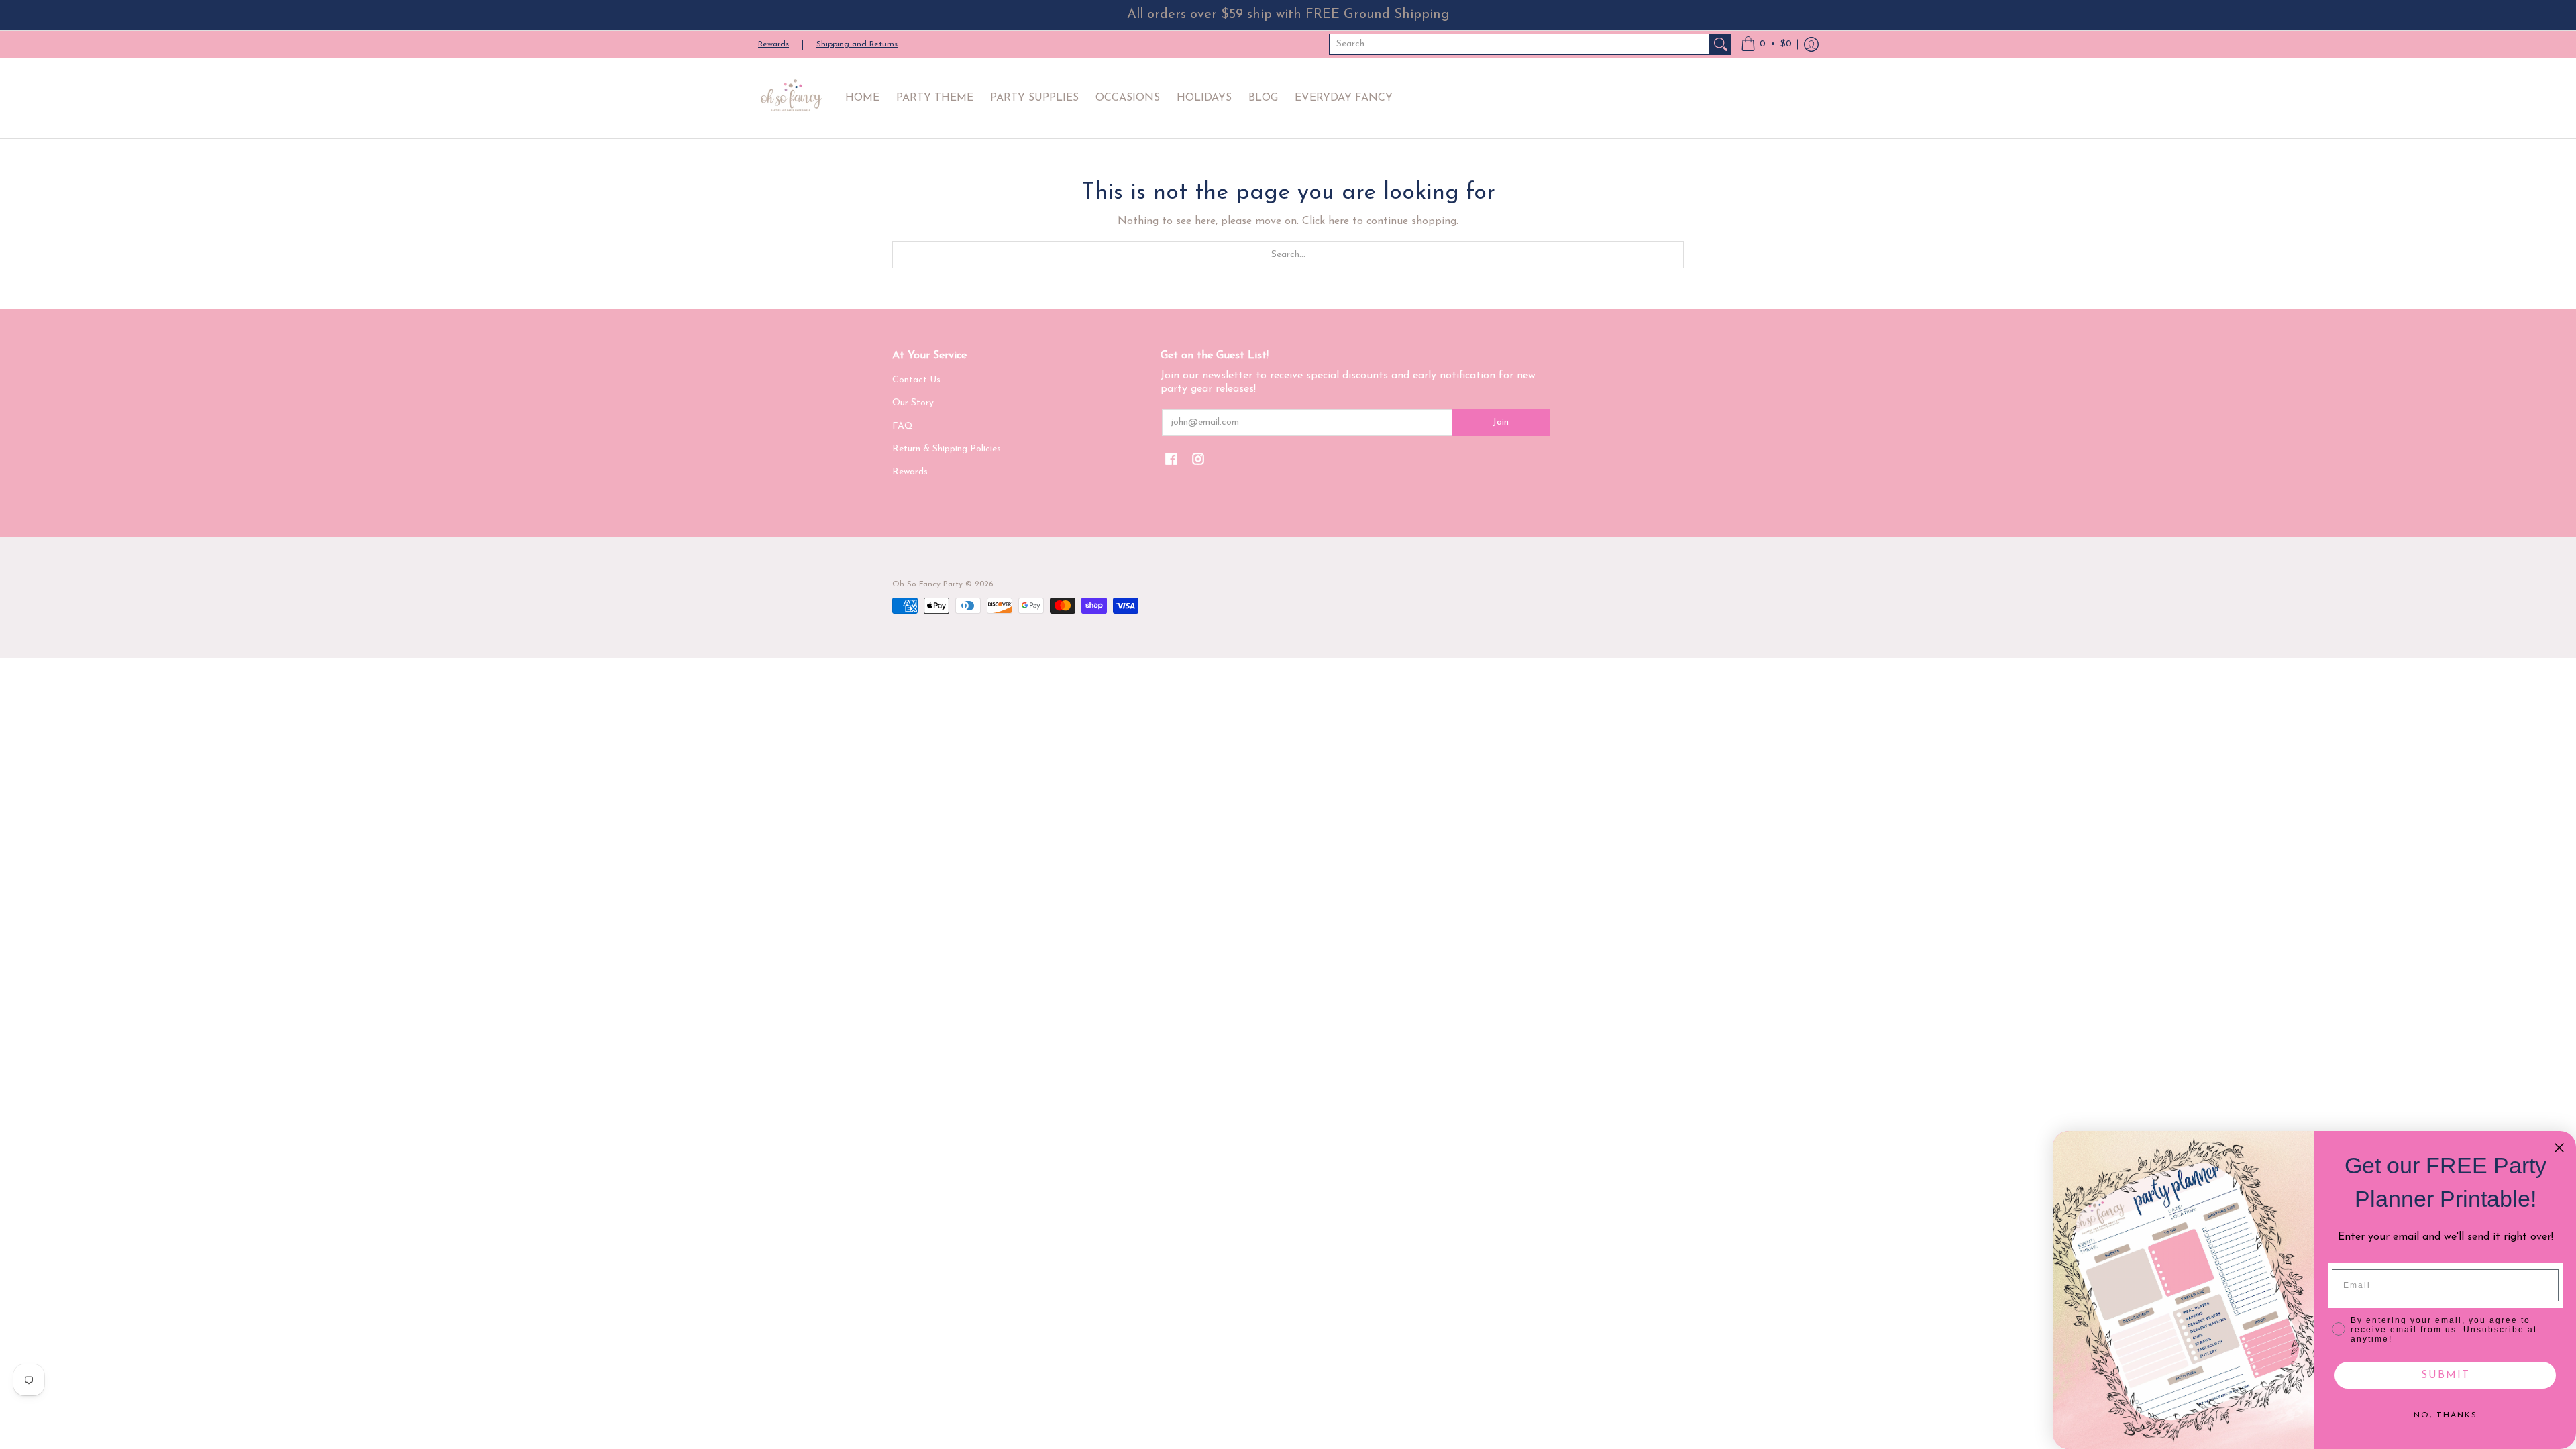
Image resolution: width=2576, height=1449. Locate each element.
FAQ (903, 426)
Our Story (913, 403)
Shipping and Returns (857, 44)
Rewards (773, 44)
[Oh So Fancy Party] (792, 98)
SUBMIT (2446, 1375)
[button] (1766, 44)
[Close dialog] (2559, 1148)
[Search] (1721, 44)
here (1339, 221)
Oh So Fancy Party (927, 584)
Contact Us (916, 380)
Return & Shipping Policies (947, 449)
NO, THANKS (2446, 1415)
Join (1501, 422)
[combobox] (1519, 44)
